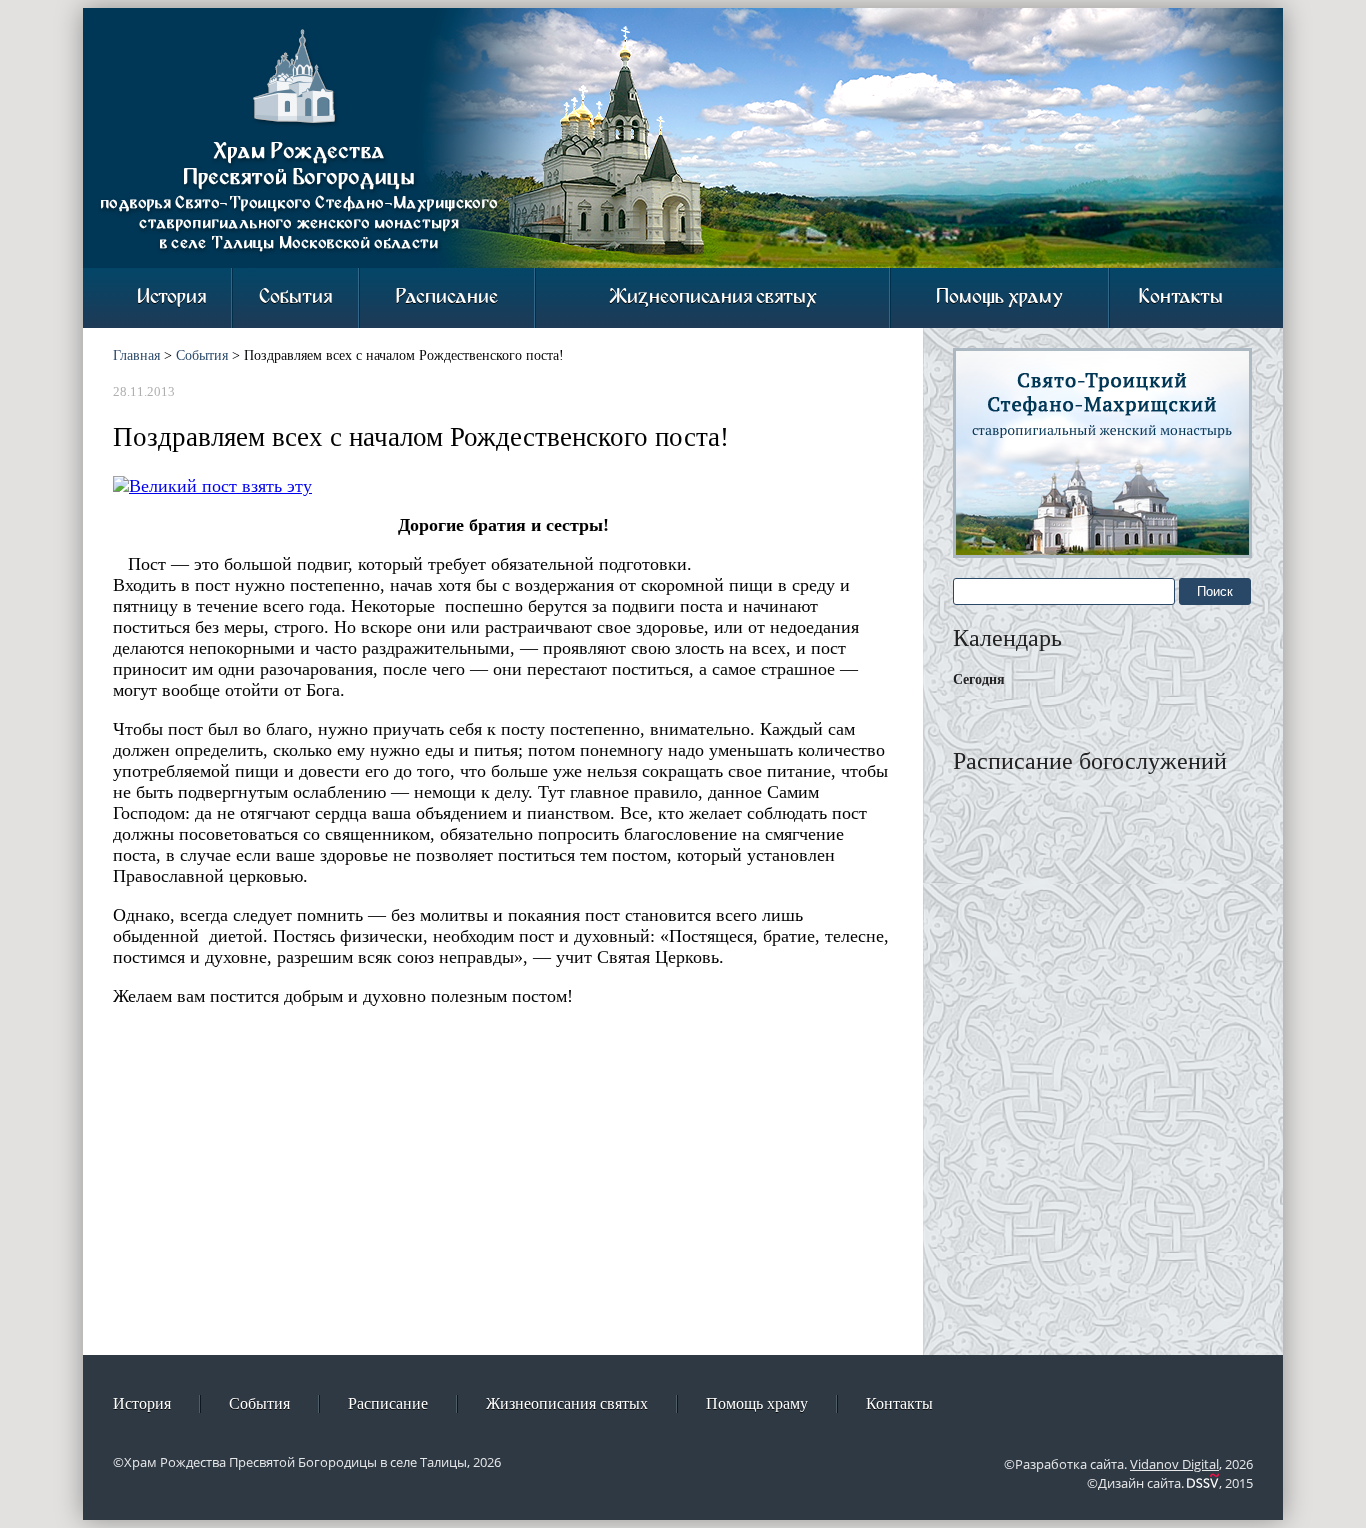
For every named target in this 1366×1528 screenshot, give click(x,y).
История (171, 297)
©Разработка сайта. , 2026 (1128, 1464)
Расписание (447, 297)
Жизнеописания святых (713, 297)
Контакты (1181, 297)
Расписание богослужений (1090, 761)
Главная (136, 355)
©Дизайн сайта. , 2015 (1170, 1483)
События (295, 297)
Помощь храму (999, 297)
